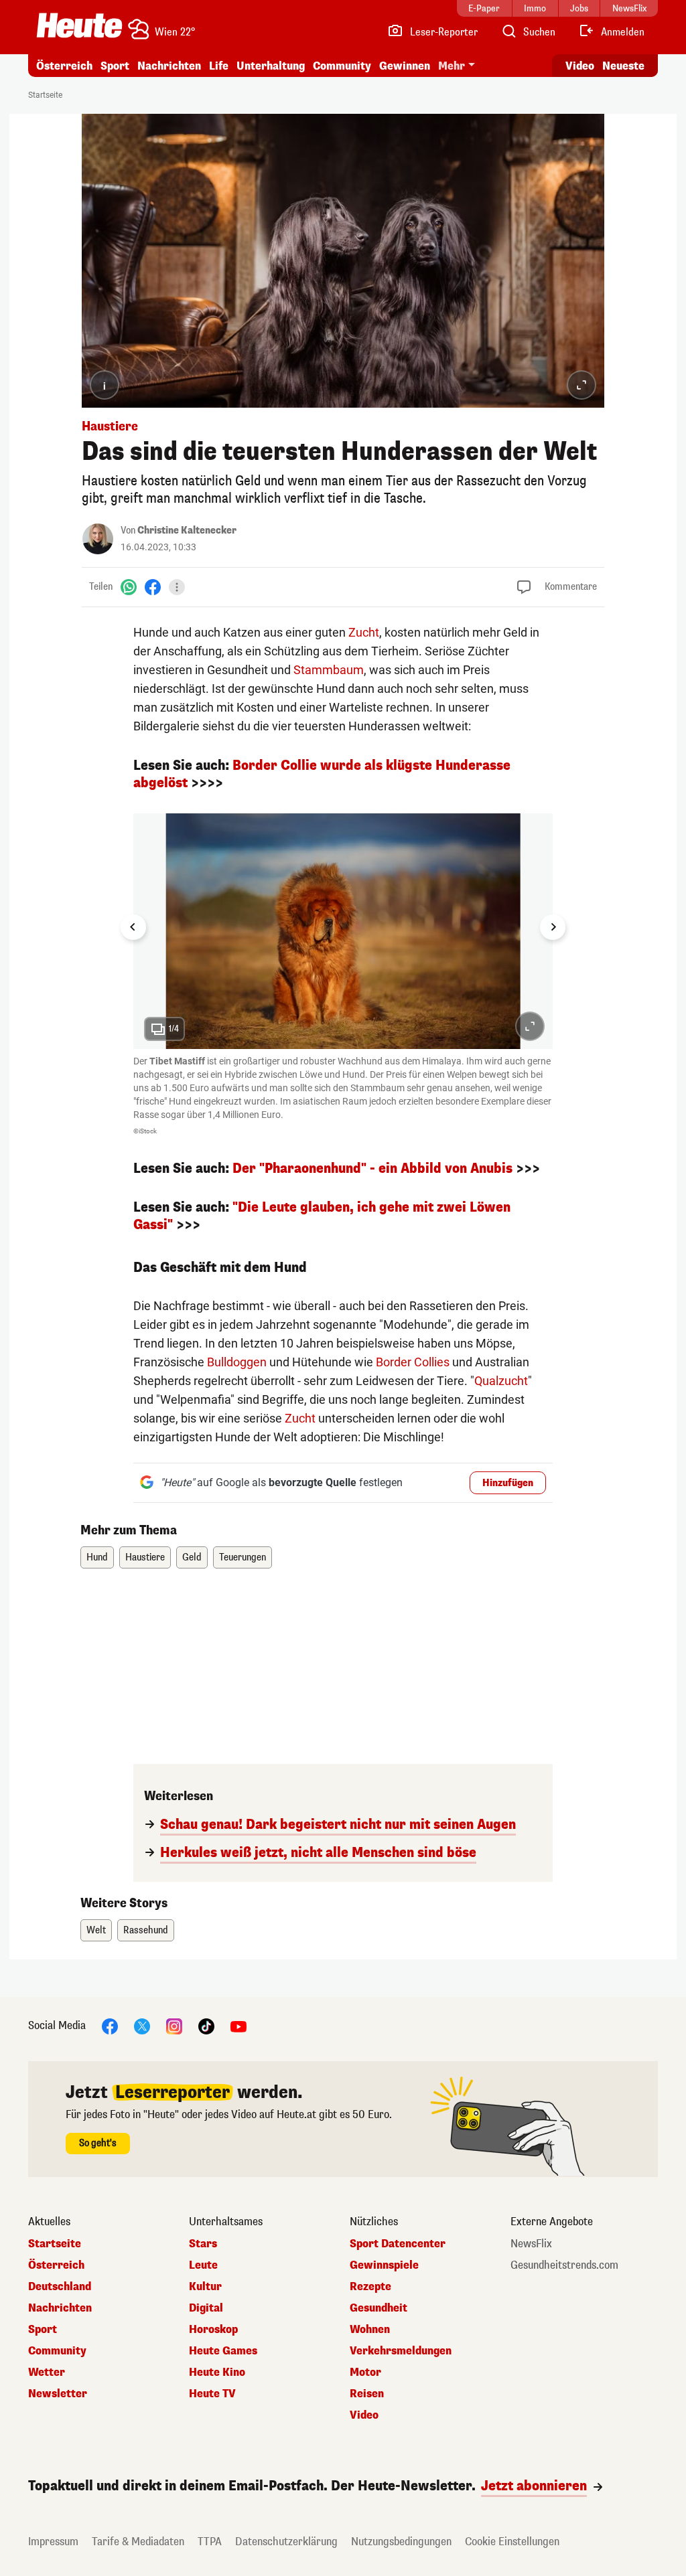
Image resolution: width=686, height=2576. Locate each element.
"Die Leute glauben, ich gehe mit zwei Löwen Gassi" (322, 1216)
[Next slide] (553, 927)
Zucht (364, 632)
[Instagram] (174, 2026)
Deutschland (60, 2287)
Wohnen (370, 2330)
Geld (192, 1557)
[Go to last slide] (133, 927)
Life (219, 66)
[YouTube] (238, 2026)
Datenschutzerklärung (286, 2542)
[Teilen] (177, 587)
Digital (206, 2308)
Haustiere (145, 1557)
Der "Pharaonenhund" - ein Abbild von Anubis (372, 1169)
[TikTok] (206, 2026)
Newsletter (58, 2394)
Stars (203, 2244)
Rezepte (370, 2287)
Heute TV (212, 2394)
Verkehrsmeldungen (401, 2351)
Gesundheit (379, 2308)
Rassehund (146, 1930)
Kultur (205, 2287)
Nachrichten (60, 2308)
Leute (203, 2265)
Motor (365, 2372)
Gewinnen (405, 66)
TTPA (210, 2542)
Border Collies (413, 1362)
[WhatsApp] (129, 587)
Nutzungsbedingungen (401, 2542)
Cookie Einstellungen (512, 2542)
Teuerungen (243, 1557)
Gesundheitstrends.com (564, 2265)
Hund (97, 1557)
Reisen (367, 2394)
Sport (115, 66)
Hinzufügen (508, 1483)
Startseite (45, 95)
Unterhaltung (271, 66)
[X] (142, 2026)
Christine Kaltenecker (187, 531)
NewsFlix (531, 2244)
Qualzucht (501, 1381)
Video (580, 66)
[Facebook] (153, 587)
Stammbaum (329, 670)
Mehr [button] (452, 66)
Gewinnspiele (384, 2265)
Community (342, 66)
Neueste (623, 66)
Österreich (64, 66)
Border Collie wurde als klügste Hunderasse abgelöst (322, 774)
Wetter (47, 2372)
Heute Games (223, 2351)
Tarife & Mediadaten (138, 2542)
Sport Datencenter (398, 2244)
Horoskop (213, 2330)
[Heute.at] (79, 25)
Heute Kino (217, 2372)
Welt (96, 1930)
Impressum (53, 2542)
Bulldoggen (237, 1362)
